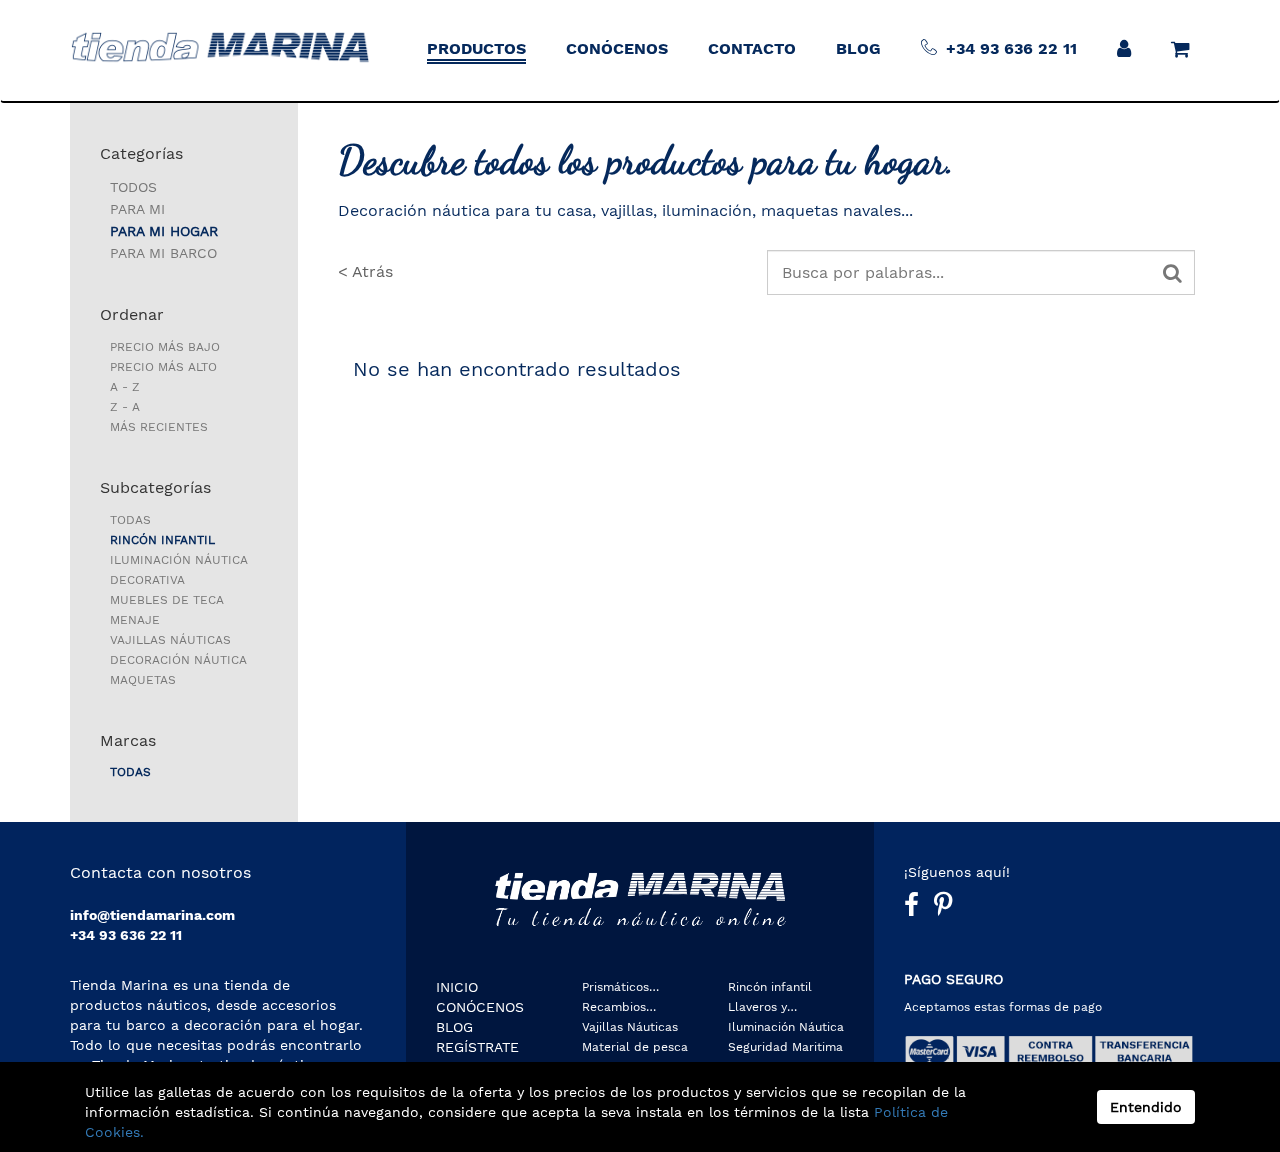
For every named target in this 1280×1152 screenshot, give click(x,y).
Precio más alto (163, 367)
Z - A (125, 407)
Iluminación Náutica (786, 1027)
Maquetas (143, 680)
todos (133, 187)
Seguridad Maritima (785, 1047)
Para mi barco (163, 253)
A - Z (125, 387)
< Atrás (365, 271)
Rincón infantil (162, 540)
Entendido (1146, 1107)
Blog (454, 1027)
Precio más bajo (165, 347)
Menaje (135, 620)
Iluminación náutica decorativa (179, 570)
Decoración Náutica (178, 660)
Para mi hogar (164, 231)
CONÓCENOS (480, 1007)
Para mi (137, 209)
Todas (130, 520)
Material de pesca (635, 1047)
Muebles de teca (167, 600)
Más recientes (159, 427)
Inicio (457, 987)
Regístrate (477, 1047)
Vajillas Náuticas (170, 640)
